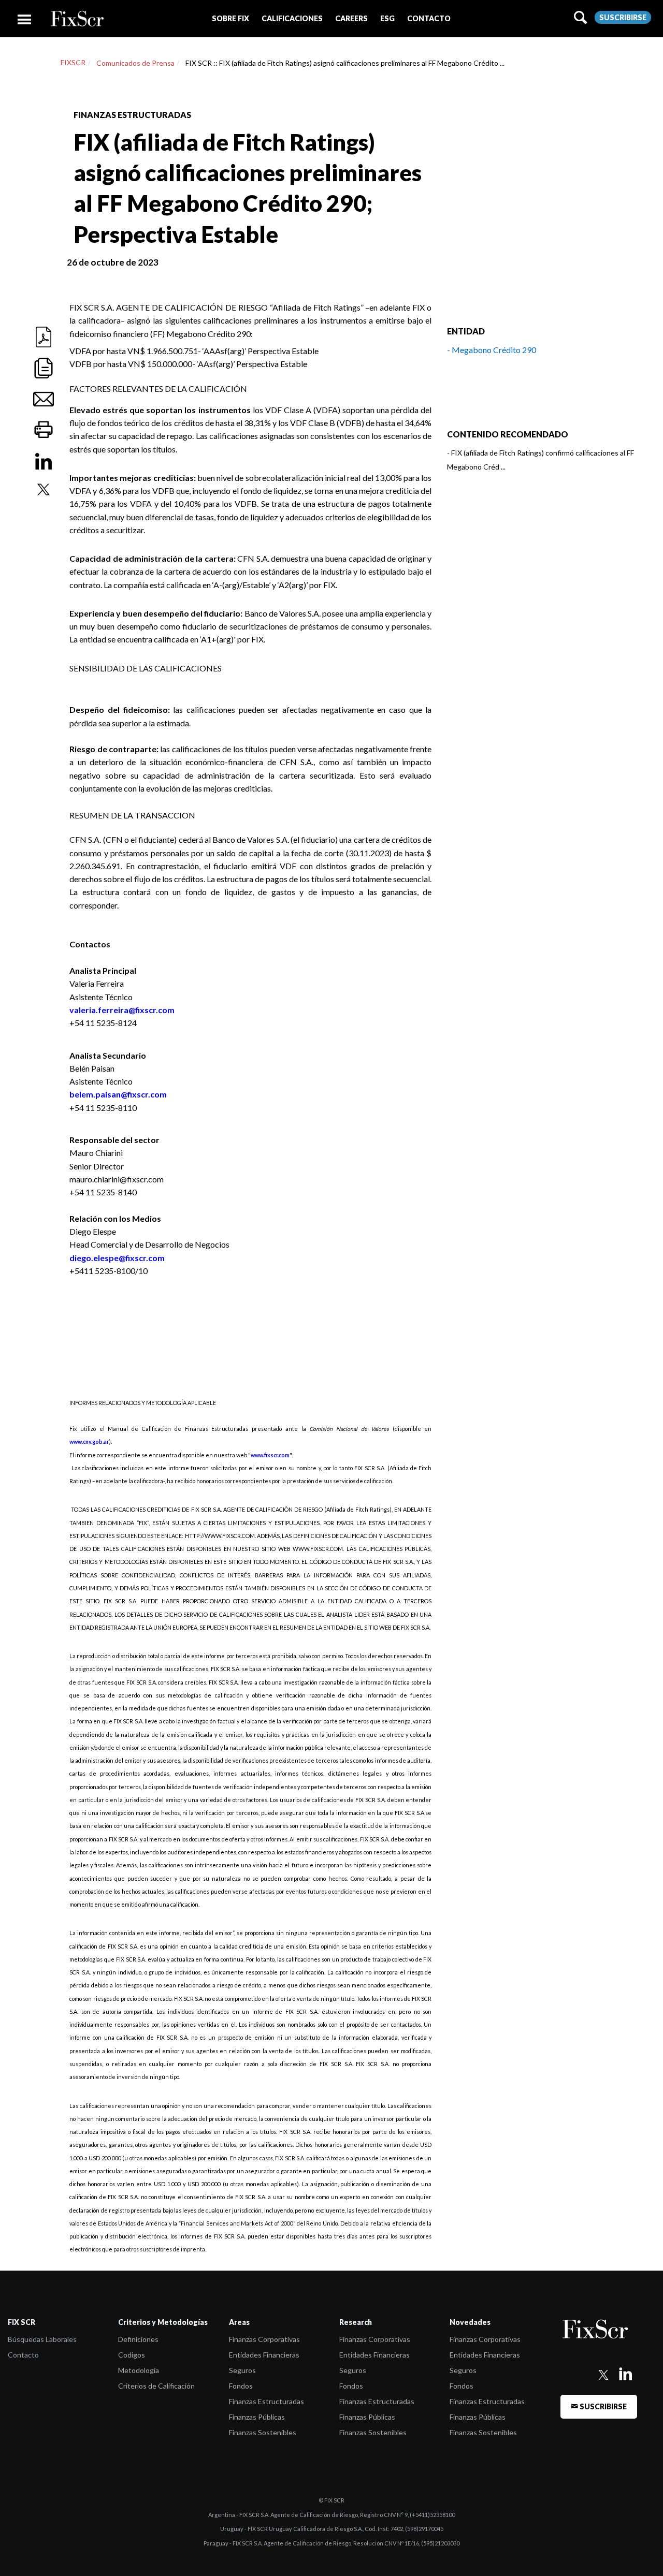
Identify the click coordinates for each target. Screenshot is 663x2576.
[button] (230, 18)
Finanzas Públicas (257, 2417)
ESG (387, 18)
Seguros (242, 2370)
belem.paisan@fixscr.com (118, 1094)
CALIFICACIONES (292, 18)
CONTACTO (429, 18)
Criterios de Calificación (156, 2386)
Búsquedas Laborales (42, 2339)
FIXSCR (73, 62)
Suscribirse (623, 17)
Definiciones (138, 2339)
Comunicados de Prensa (135, 63)
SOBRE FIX (230, 18)
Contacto (23, 2355)
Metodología (139, 2370)
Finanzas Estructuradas (266, 2401)
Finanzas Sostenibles (263, 2432)
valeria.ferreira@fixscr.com (122, 1010)
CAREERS (351, 18)
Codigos (132, 2355)
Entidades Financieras (264, 2355)
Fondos (241, 2386)
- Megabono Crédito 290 (492, 350)
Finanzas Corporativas (264, 2339)
